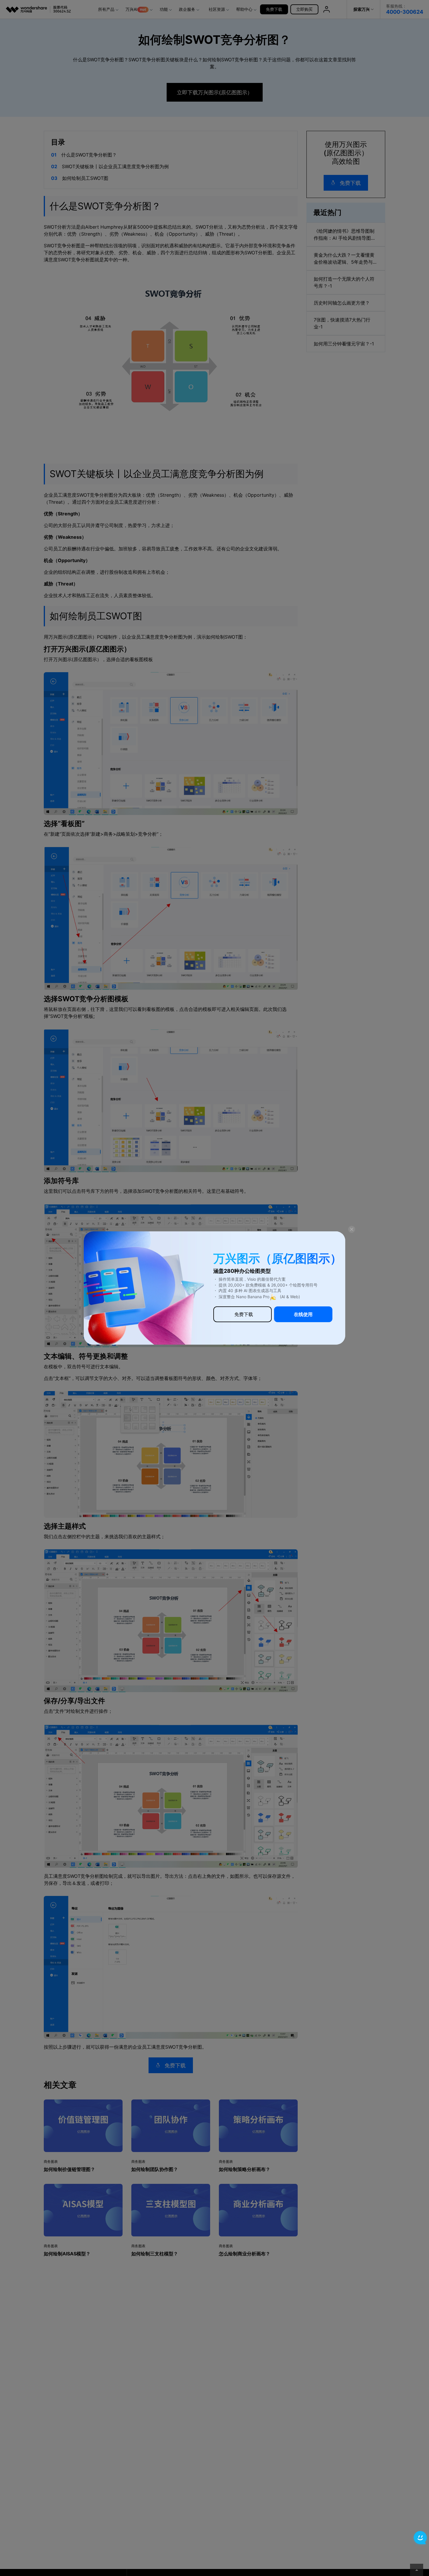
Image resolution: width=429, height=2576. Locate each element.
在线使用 (303, 1314)
